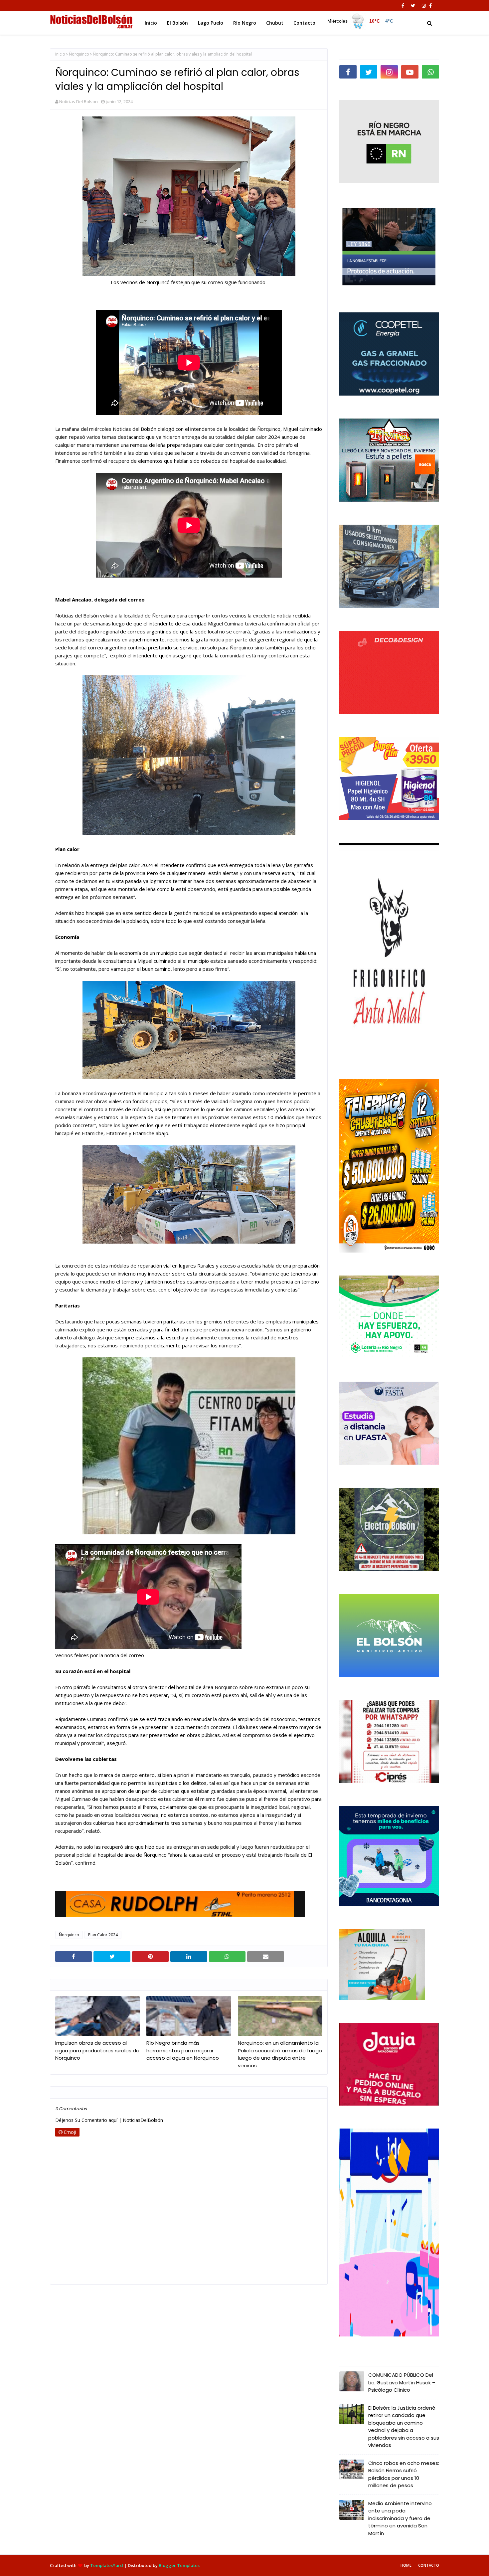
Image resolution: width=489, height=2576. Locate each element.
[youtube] (410, 72)
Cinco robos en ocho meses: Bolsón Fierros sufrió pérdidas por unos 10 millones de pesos (404, 2474)
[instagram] (424, 6)
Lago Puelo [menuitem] (211, 23)
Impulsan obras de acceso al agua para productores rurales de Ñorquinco (97, 2050)
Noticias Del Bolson (79, 101)
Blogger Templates (179, 2565)
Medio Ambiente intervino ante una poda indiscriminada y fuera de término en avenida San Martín (400, 2518)
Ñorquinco (79, 54)
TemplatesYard (107, 2565)
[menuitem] (361, 21)
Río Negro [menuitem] (245, 23)
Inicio (60, 54)
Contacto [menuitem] (304, 23)
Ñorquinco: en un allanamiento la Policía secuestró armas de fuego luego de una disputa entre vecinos (280, 2054)
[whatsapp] (430, 72)
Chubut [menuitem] (275, 23)
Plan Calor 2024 (103, 1935)
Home (406, 2565)
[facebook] (403, 6)
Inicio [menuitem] (151, 23)
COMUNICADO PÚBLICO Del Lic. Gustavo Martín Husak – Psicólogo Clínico (402, 2382)
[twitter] (413, 6)
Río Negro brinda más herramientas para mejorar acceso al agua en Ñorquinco (183, 2050)
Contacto (429, 2565)
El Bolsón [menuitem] (177, 23)
